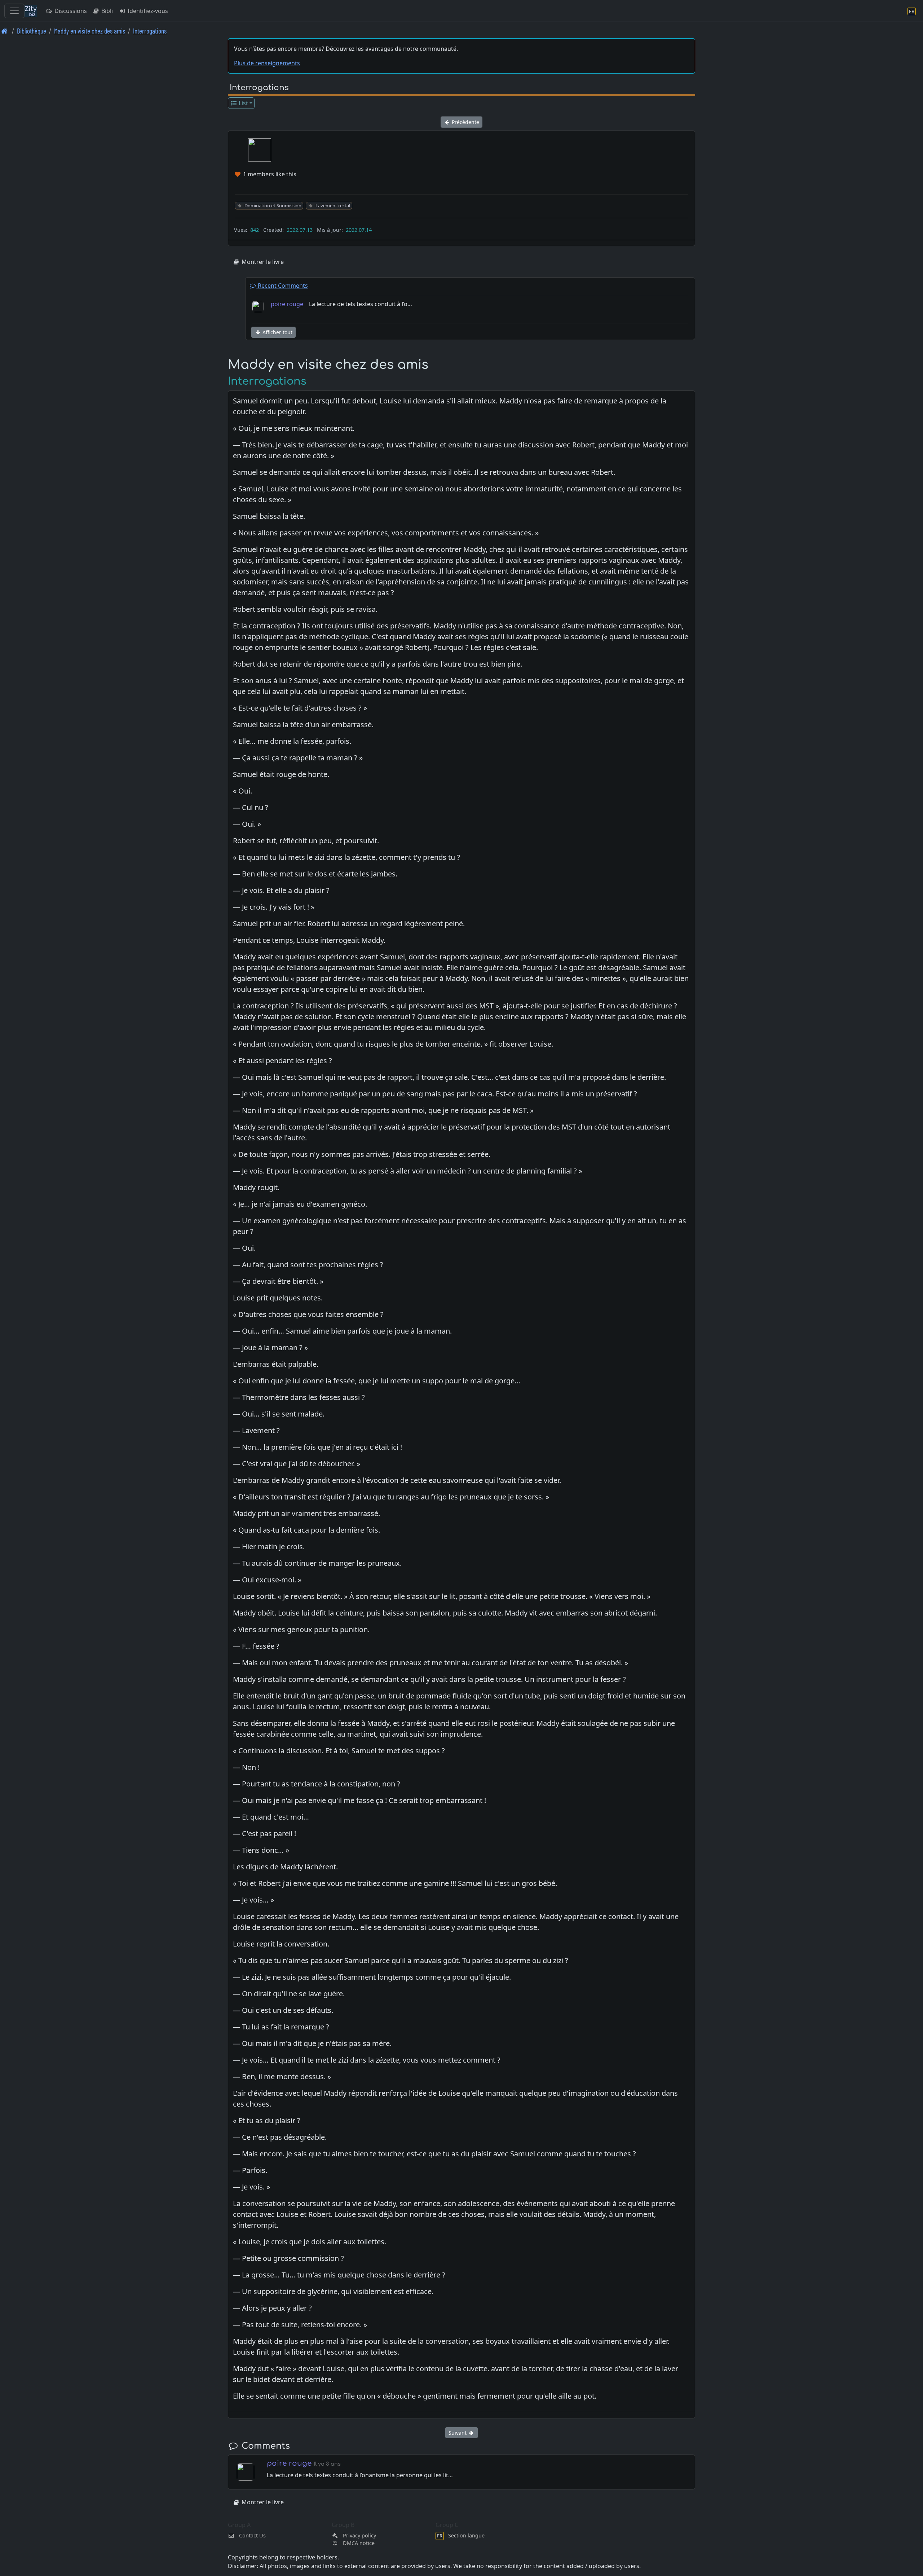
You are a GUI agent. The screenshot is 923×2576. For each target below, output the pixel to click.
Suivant (458, 2433)
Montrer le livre (262, 262)
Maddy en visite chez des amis (90, 31)
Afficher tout (277, 332)
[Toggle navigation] (14, 11)
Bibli (106, 11)
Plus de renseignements (267, 63)
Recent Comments (282, 286)
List (243, 103)
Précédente (465, 122)
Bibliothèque (32, 31)
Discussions (70, 11)
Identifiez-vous (147, 11)
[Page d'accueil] (5, 31)
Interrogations (150, 31)
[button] (260, 150)
